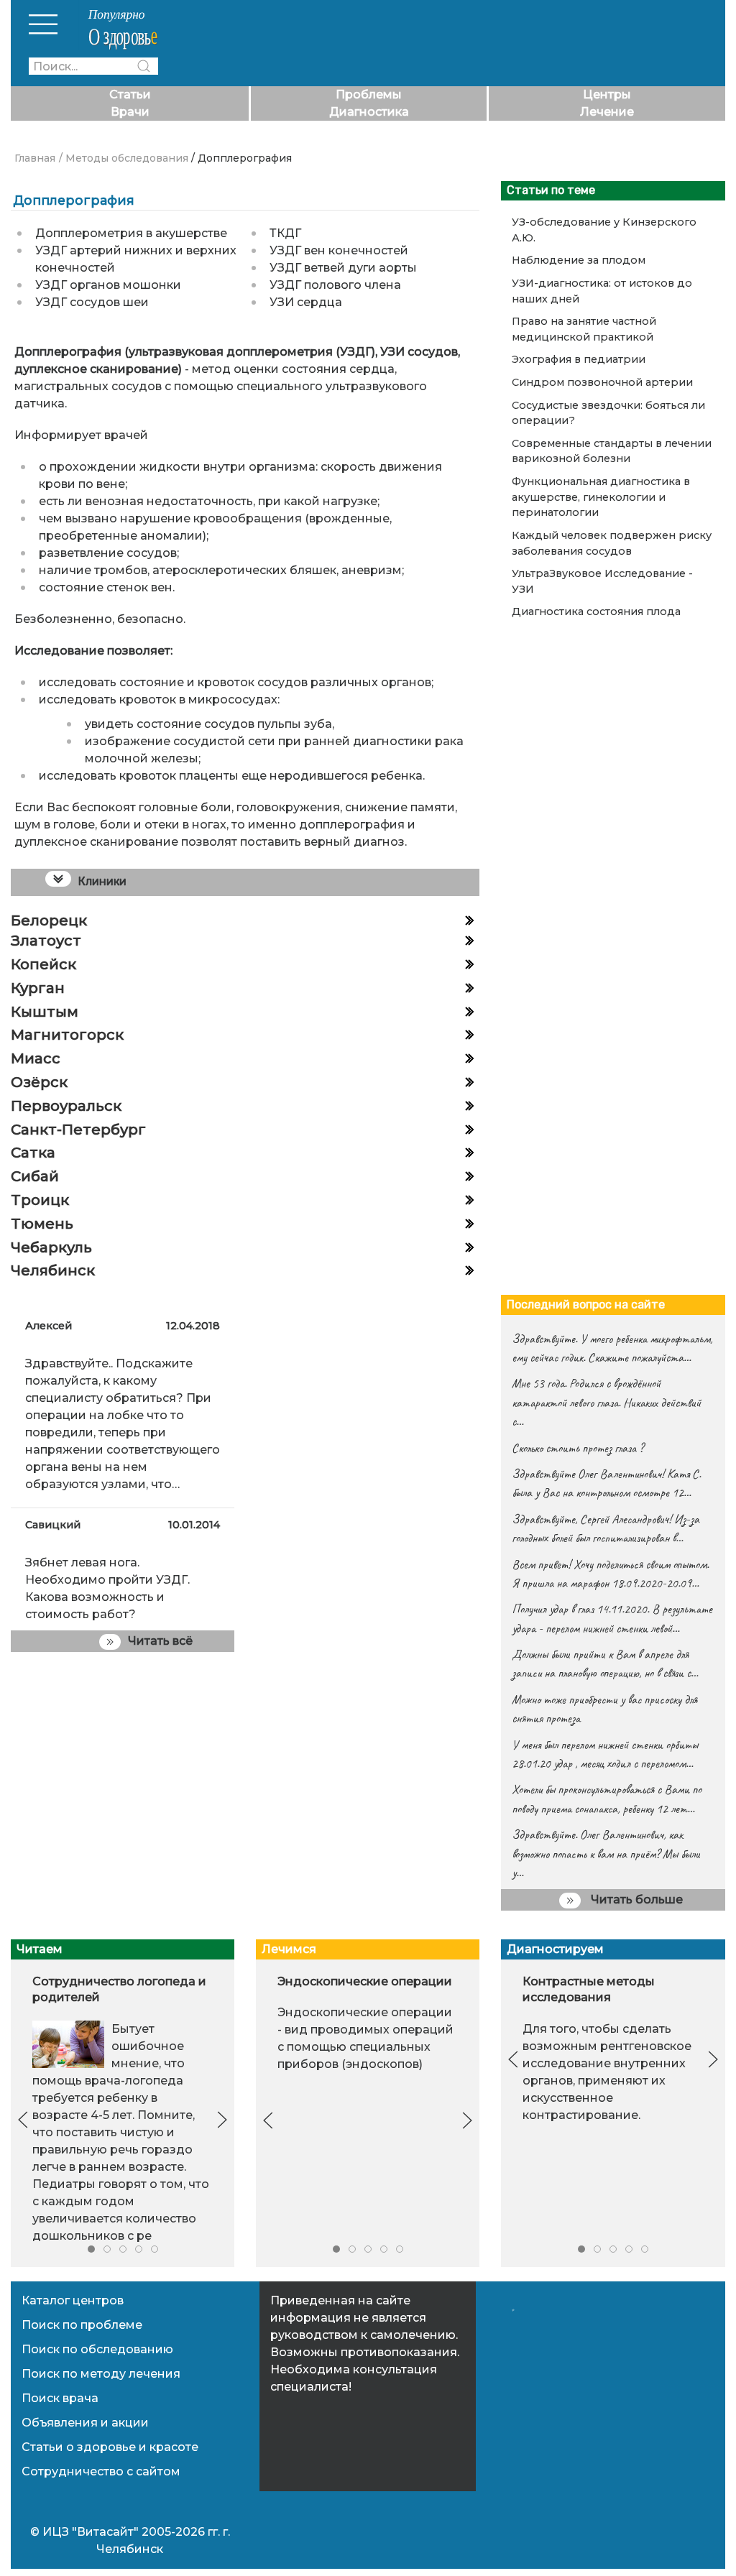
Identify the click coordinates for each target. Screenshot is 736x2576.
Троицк (40, 1200)
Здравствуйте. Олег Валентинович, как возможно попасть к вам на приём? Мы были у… (606, 1853)
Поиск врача (60, 2398)
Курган (38, 988)
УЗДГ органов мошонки (108, 285)
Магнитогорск (67, 1035)
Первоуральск (66, 1106)
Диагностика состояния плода (596, 611)
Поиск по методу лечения (101, 2374)
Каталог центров (73, 2300)
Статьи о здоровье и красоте (110, 2447)
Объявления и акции (85, 2423)
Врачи (130, 112)
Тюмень (42, 1224)
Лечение (607, 112)
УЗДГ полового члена (335, 285)
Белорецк (49, 920)
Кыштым (45, 1012)
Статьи (130, 94)
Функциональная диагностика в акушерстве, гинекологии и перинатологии (601, 497)
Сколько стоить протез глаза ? (578, 1448)
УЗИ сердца (306, 302)
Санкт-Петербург (78, 1130)
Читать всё (160, 1641)
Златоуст (46, 941)
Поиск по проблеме (82, 2325)
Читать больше (635, 1899)
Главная (35, 158)
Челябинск (53, 1270)
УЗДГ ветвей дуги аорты (343, 268)
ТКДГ (285, 233)
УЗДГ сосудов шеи (92, 302)
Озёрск (39, 1082)
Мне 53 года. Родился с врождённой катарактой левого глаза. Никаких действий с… (606, 1402)
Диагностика (369, 112)
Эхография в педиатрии (579, 359)
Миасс (36, 1058)
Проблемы (369, 94)
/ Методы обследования (124, 158)
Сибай (35, 1176)
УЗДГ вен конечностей (339, 250)
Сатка (33, 1153)
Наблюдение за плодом (579, 260)
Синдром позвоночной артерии (602, 382)
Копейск (43, 964)
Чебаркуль (51, 1247)
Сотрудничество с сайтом (101, 2471)
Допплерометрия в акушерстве (131, 233)
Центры (607, 94)
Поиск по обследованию (97, 2349)
